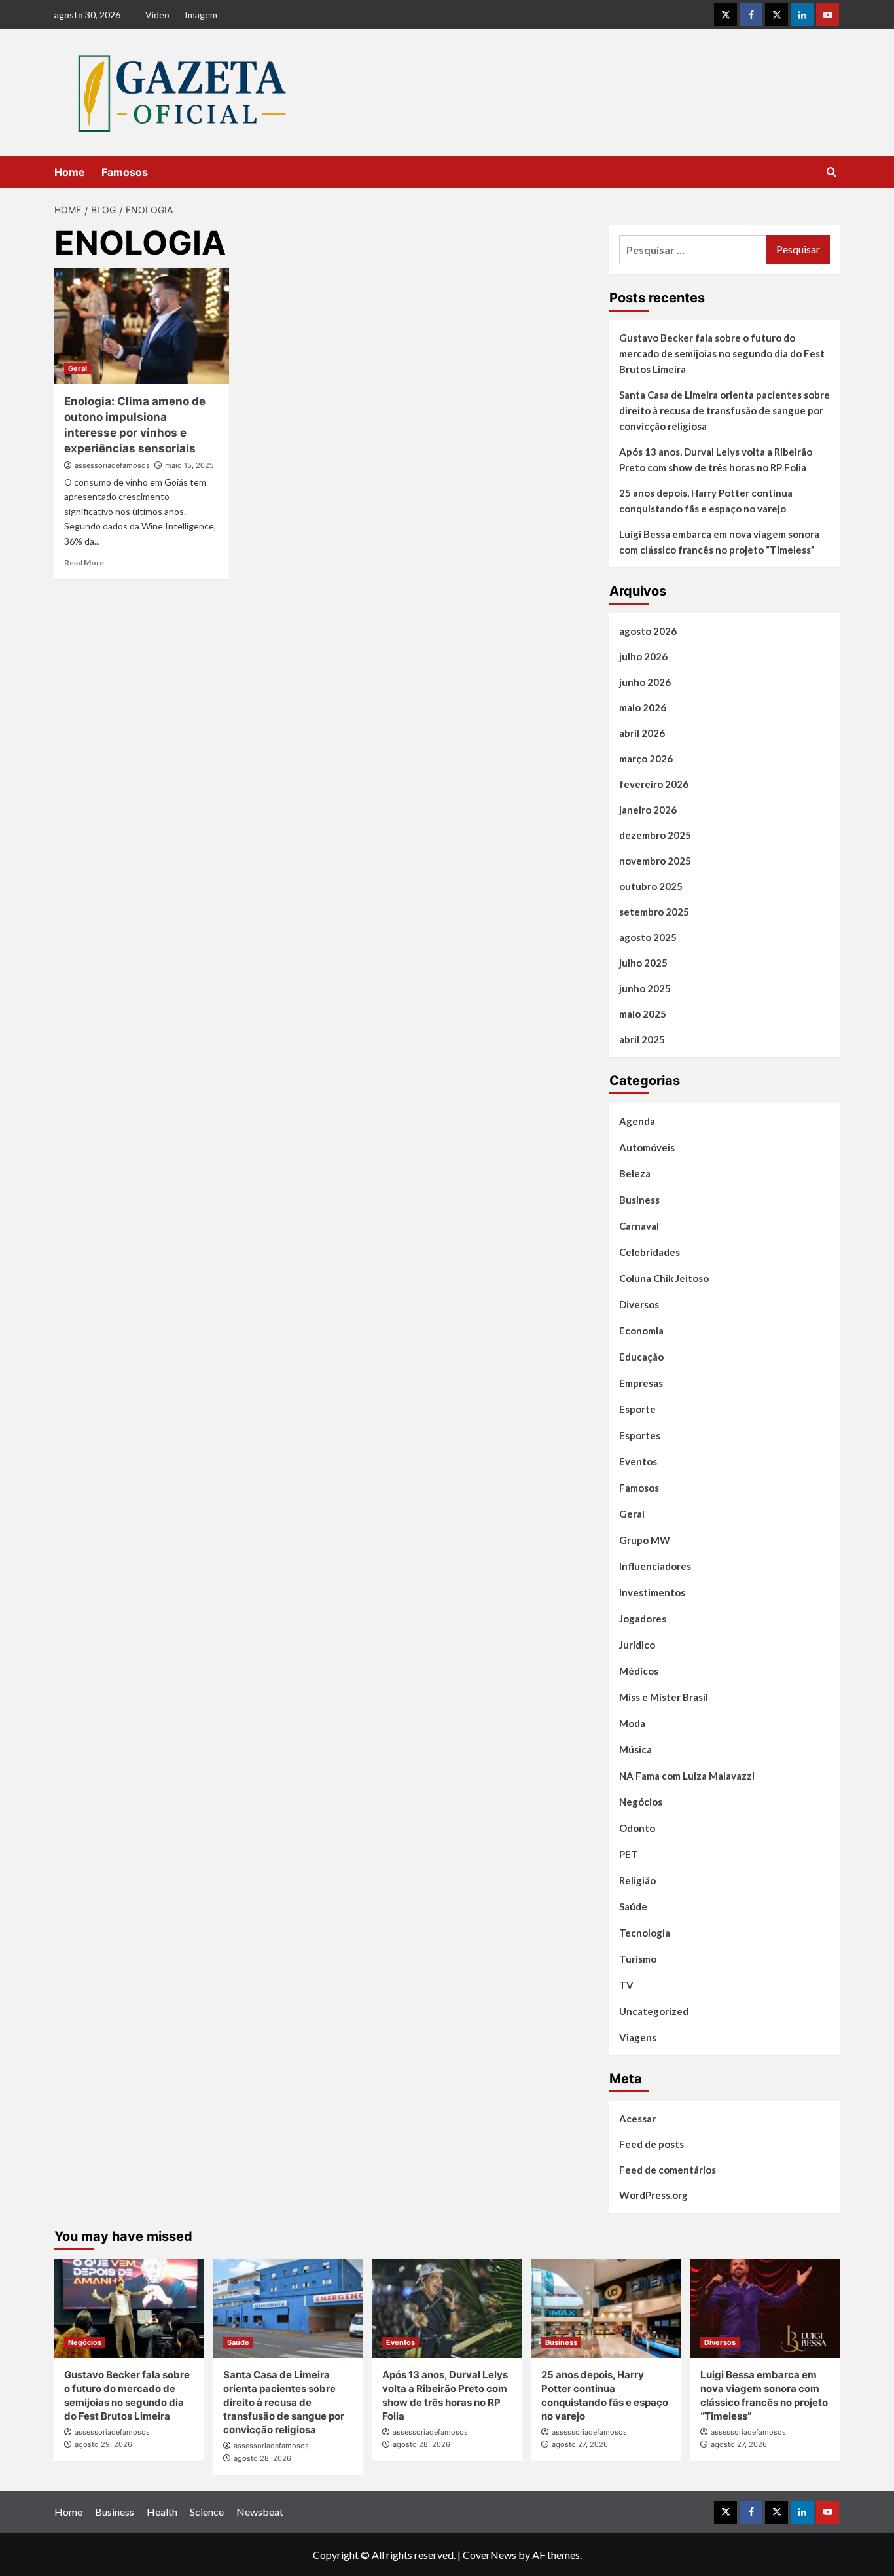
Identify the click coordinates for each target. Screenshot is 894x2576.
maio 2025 (643, 1014)
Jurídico (637, 1645)
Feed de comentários (668, 2170)
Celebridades (650, 1252)
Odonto (637, 1828)
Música (635, 1749)
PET (629, 1854)
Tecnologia (645, 1933)
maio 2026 (643, 707)
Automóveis (647, 1147)
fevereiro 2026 (654, 784)
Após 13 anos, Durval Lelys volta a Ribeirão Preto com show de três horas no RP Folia (716, 459)
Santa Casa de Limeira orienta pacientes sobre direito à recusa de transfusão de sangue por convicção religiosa (724, 410)
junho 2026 (645, 682)
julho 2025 (643, 963)
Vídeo (157, 15)
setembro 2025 (654, 912)
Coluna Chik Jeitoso (664, 1278)
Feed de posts (652, 2144)
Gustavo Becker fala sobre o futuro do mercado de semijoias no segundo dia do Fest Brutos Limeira (722, 353)
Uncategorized (654, 2011)
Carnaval (639, 1226)
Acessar (637, 2119)
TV (626, 1985)
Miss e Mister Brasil (664, 1697)
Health (162, 2512)
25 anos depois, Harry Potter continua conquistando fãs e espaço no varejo (706, 501)
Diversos (639, 1304)
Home (70, 172)
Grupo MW (645, 1540)
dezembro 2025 (655, 835)
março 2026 (646, 759)
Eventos (638, 1461)
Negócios (641, 1802)
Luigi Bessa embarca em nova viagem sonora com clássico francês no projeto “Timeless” (719, 542)
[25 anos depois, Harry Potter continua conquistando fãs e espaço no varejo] (606, 2308)
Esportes (640, 1435)
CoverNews (490, 2555)
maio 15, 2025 (189, 465)
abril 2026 (642, 733)
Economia (641, 1331)
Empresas (641, 1383)
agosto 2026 (648, 631)
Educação (641, 1357)
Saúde (633, 1906)
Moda (632, 1723)
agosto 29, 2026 (103, 2444)
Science (207, 2512)
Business (639, 1200)
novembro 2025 (655, 861)
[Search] (831, 172)
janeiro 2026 (648, 810)
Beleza (635, 1173)
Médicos (639, 1671)
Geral (78, 368)
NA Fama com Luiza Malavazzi (687, 1776)
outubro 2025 (651, 886)
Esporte (637, 1409)
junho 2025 (645, 988)
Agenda (637, 1121)
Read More (84, 563)
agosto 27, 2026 (580, 2444)
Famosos (125, 172)
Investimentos (652, 1592)
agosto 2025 (648, 937)
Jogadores (643, 1619)
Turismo (638, 1959)
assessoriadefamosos (112, 465)
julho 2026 (643, 656)
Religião (637, 1880)
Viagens (638, 2037)
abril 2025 (642, 1039)
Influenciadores (655, 1566)
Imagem (201, 15)
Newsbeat (260, 2512)
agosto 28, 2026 (262, 2458)
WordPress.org (653, 2195)
